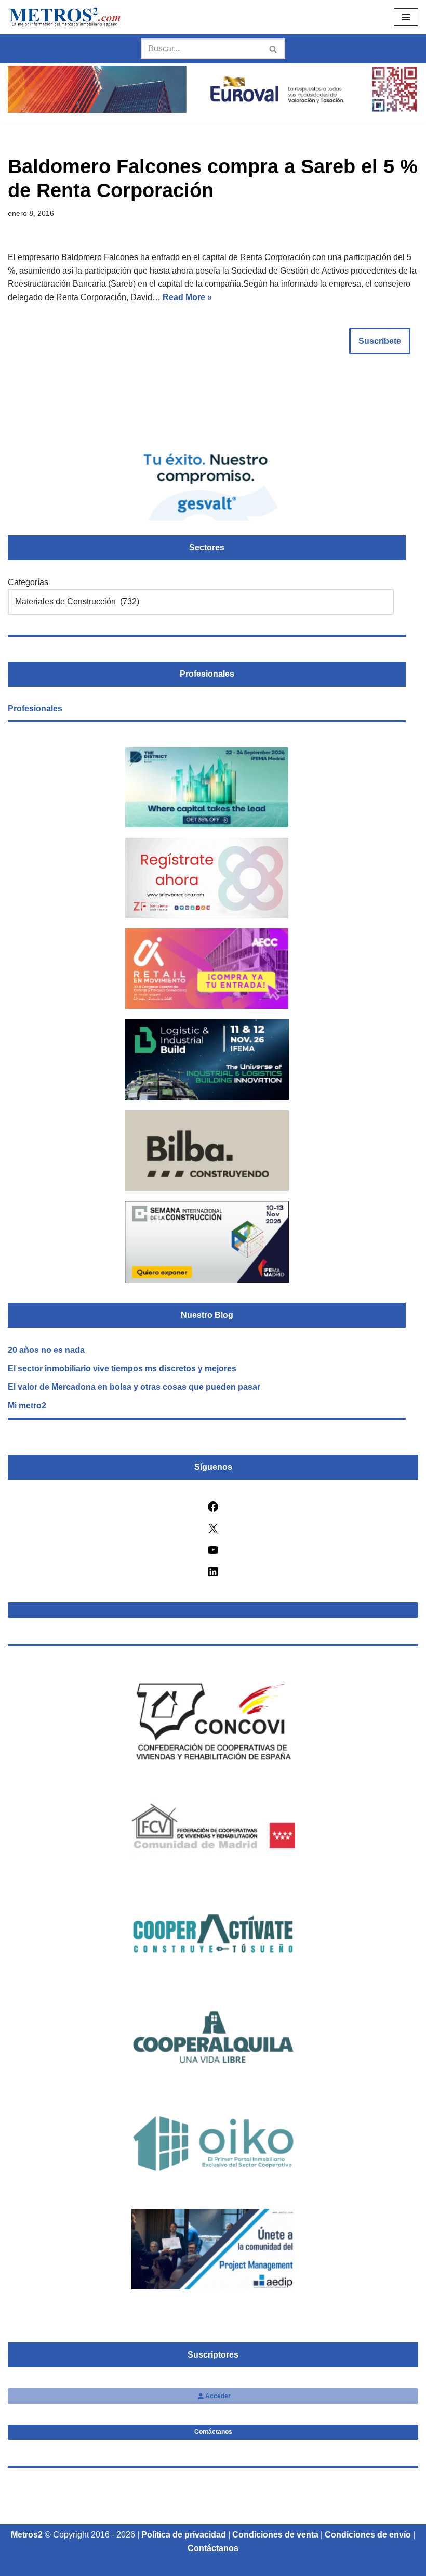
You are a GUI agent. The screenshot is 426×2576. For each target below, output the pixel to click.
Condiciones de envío (368, 2535)
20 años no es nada (46, 1350)
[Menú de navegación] (406, 17)
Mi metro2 (27, 1406)
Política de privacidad (184, 2535)
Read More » (187, 297)
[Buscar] (274, 49)
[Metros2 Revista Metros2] (65, 17)
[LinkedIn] (213, 1575)
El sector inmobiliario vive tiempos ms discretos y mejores (122, 1369)
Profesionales (35, 709)
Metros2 (27, 2535)
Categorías (28, 582)
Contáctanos (213, 2432)
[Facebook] (213, 1510)
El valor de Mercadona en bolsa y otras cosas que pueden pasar (134, 1387)
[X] (213, 1532)
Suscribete (380, 341)
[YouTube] (213, 1553)
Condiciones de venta (275, 2535)
